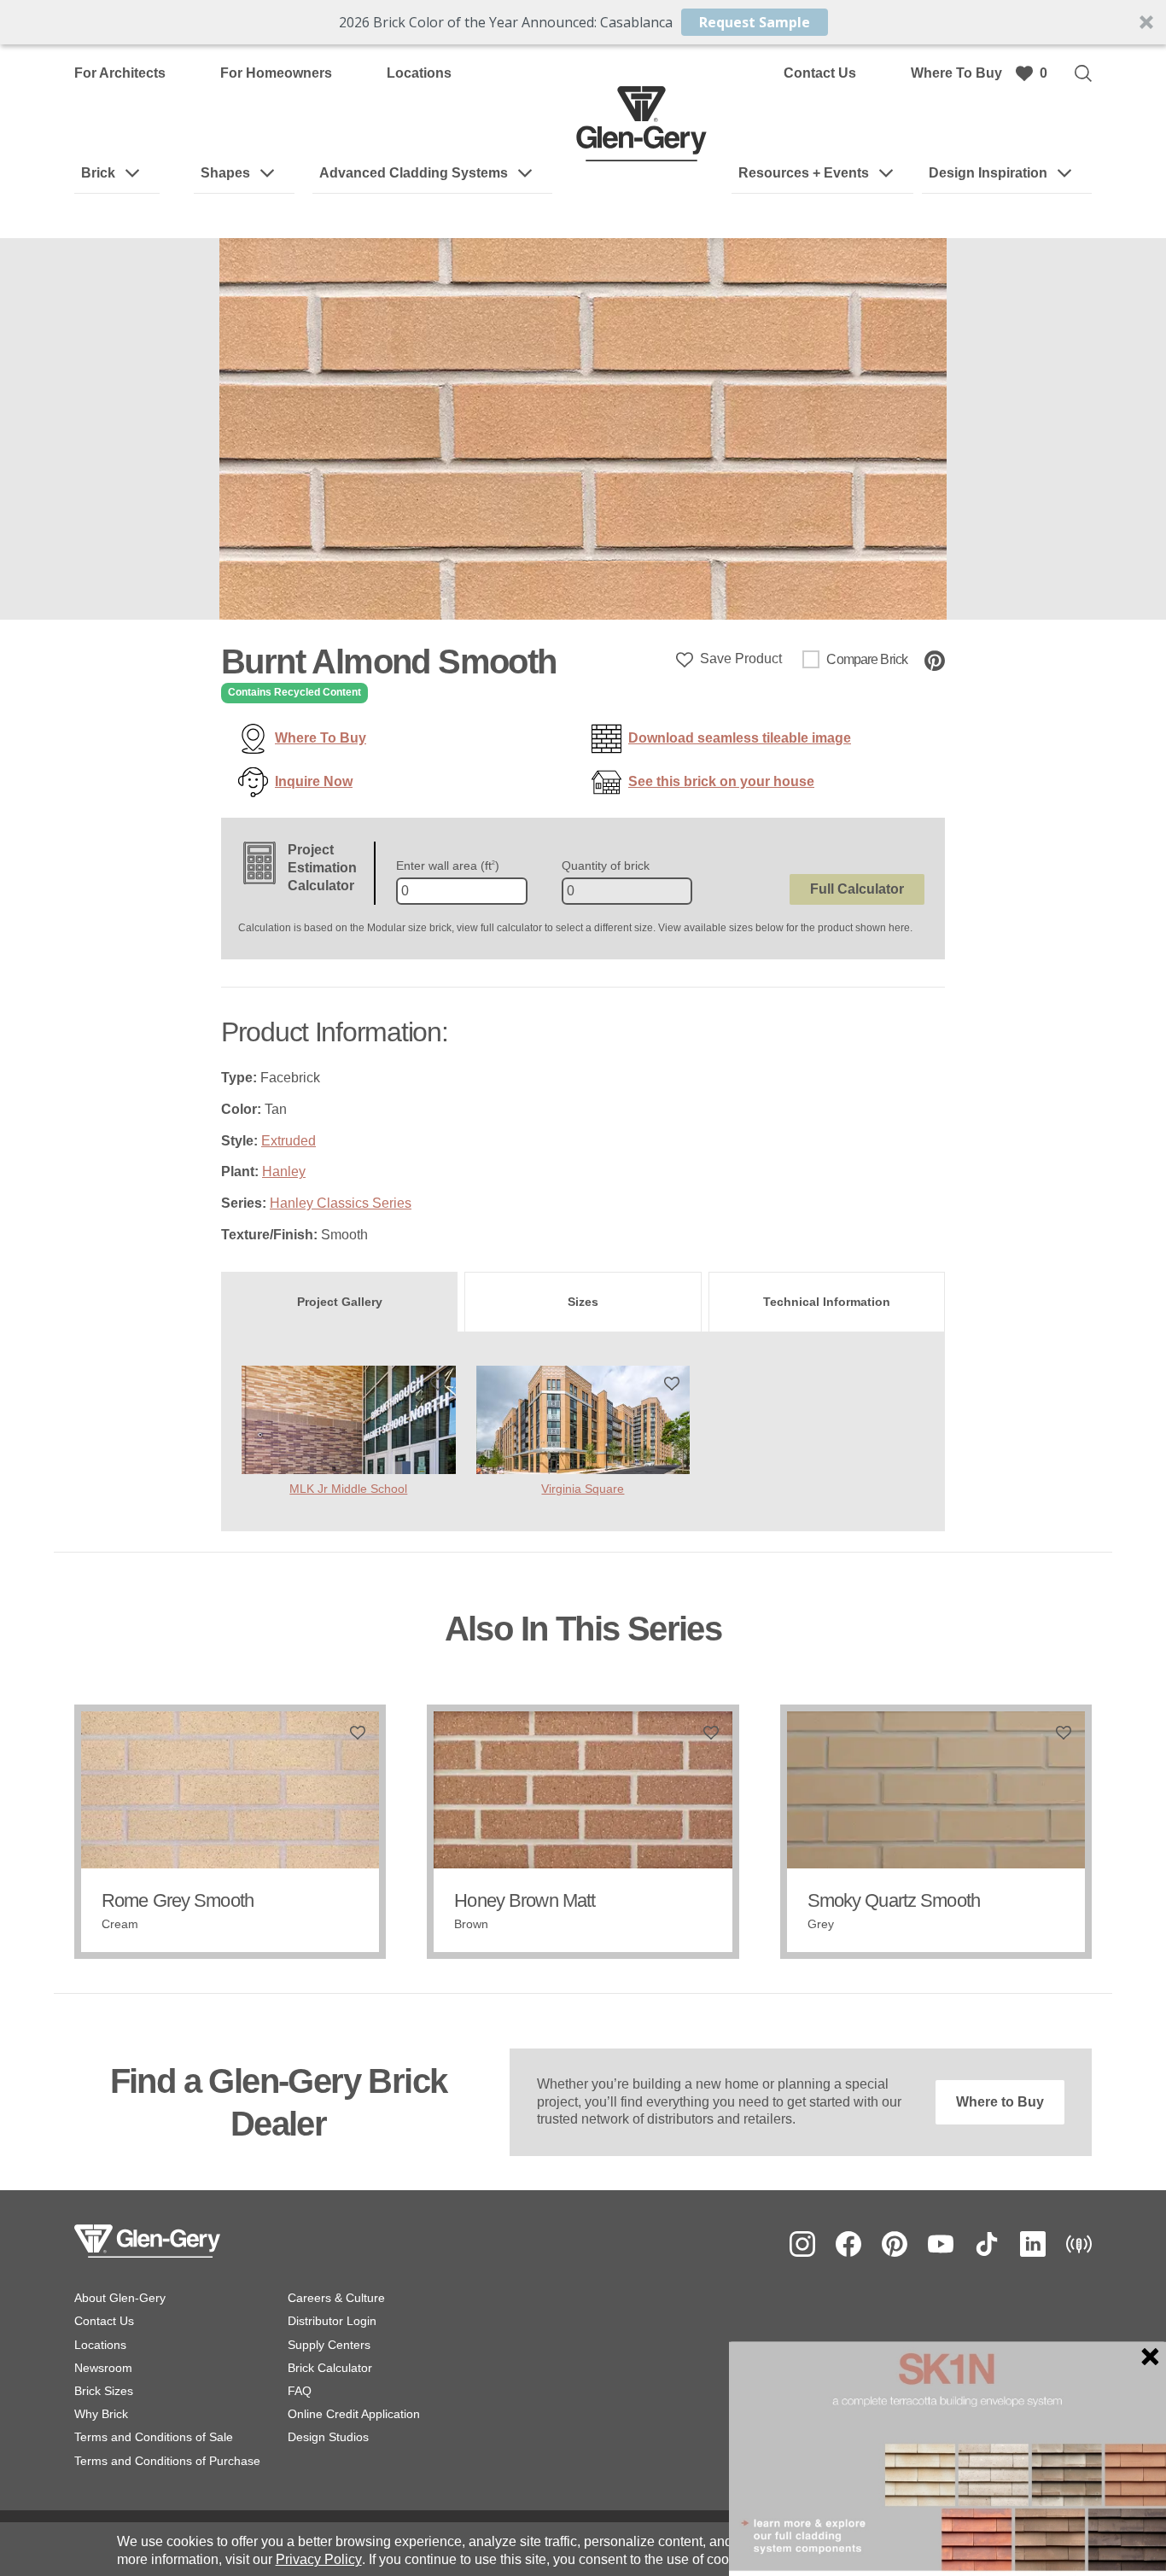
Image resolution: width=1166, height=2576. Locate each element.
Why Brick (101, 2414)
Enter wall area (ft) (448, 865)
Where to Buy (1000, 2102)
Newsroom (103, 2368)
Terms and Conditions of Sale (154, 2437)
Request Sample (755, 22)
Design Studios (328, 2437)
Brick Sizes (104, 2391)
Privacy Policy (319, 2559)
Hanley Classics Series (341, 1203)
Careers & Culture (336, 2298)
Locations (419, 73)
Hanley (284, 1171)
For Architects (120, 73)
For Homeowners (276, 73)
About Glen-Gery (120, 2298)
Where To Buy (956, 73)
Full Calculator (857, 889)
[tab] (339, 1302)
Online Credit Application (354, 2414)
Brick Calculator (330, 2368)
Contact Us (820, 73)
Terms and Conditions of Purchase (167, 2461)
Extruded (289, 1141)
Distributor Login (332, 2321)
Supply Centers (329, 2345)
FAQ (300, 2391)
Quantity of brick (606, 865)
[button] (583, 22)
